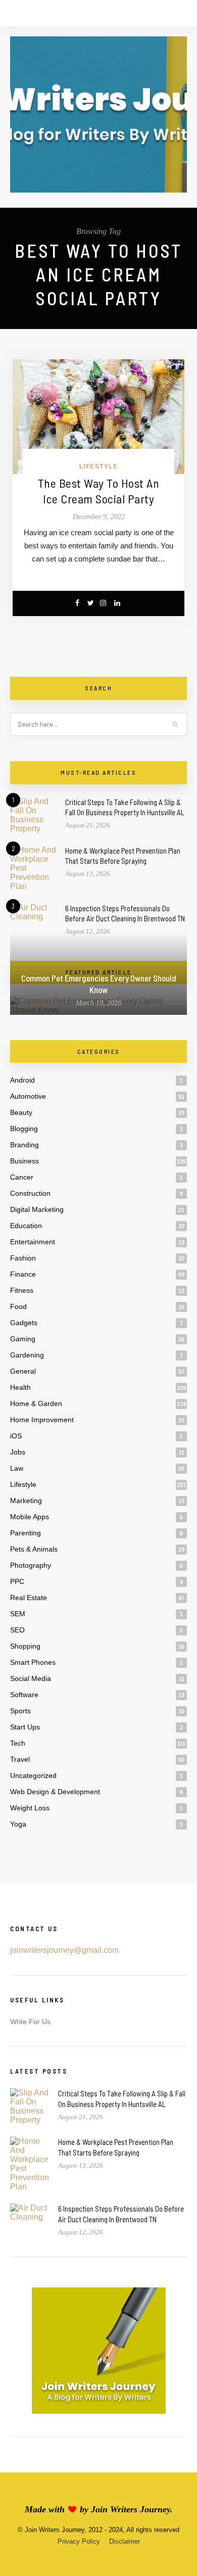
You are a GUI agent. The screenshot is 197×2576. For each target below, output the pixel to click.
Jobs (18, 1452)
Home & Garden (36, 1403)
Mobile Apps (30, 1517)
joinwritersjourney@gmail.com (64, 1950)
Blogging (24, 1129)
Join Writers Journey (131, 2509)
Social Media (31, 1678)
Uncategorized (33, 1775)
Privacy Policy (79, 2541)
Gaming (23, 1339)
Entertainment (33, 1242)
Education (26, 1226)
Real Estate (29, 1598)
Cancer (22, 1177)
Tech (18, 1743)
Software (24, 1695)
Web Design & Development (55, 1792)
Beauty (21, 1112)
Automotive (28, 1096)
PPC (17, 1581)
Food (18, 1306)
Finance (23, 1274)
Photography (31, 1565)
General (23, 1371)
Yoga (18, 1824)
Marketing (26, 1501)
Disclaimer (125, 2541)
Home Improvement (42, 1420)
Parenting (26, 1533)
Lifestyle (99, 466)
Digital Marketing (37, 1209)
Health (20, 1387)
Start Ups (25, 1727)
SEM (18, 1614)
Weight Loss (30, 1808)
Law (17, 1468)
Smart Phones (33, 1662)
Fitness (22, 1290)
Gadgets (24, 1323)
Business (24, 1161)
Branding (24, 1145)
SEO (17, 1630)
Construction (30, 1193)
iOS (16, 1436)
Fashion (23, 1258)
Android (22, 1080)
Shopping (25, 1646)
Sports (20, 1711)
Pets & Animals (34, 1549)
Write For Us (30, 2022)
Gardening (27, 1355)
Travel (20, 1759)
